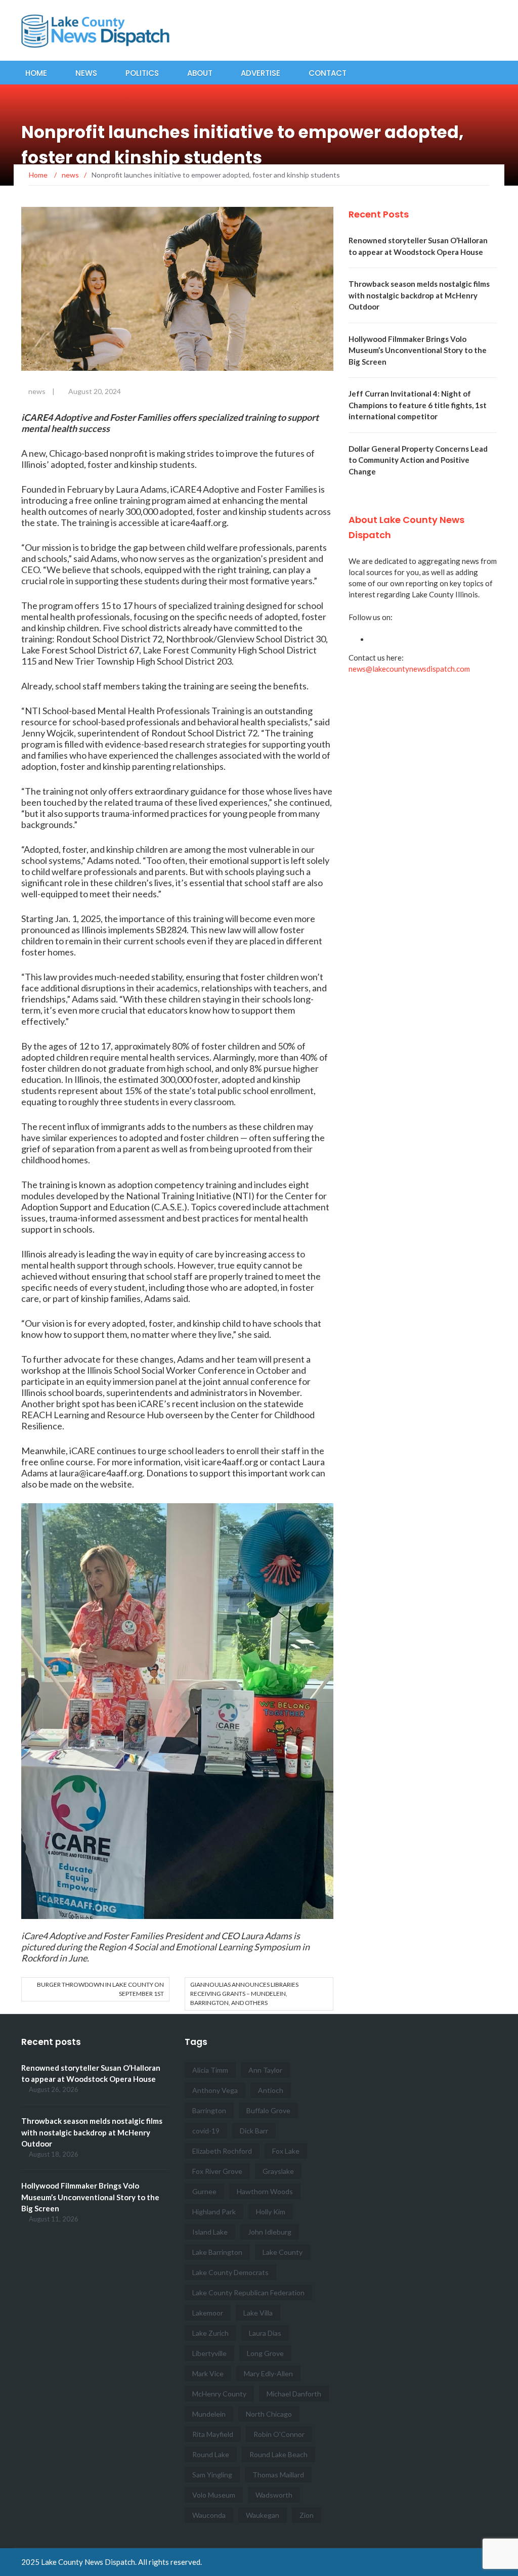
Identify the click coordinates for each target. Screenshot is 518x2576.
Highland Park (214, 2212)
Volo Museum (214, 2495)
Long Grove (265, 2353)
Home (36, 73)
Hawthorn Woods (265, 2191)
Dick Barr (254, 2131)
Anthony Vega (215, 2090)
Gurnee (204, 2191)
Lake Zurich (210, 2333)
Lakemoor (208, 2313)
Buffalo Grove (268, 2110)
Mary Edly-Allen (268, 2373)
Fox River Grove (217, 2171)
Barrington (209, 2110)
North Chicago (269, 2414)
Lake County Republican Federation (248, 2293)
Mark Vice (208, 2373)
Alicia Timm (210, 2070)
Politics (142, 73)
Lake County (283, 2252)
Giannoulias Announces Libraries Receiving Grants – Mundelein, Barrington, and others (244, 1994)
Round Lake (211, 2454)
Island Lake (210, 2232)
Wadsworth (274, 2495)
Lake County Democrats (230, 2272)
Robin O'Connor (279, 2434)
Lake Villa (258, 2313)
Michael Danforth (294, 2394)
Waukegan (263, 2515)
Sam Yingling (212, 2475)
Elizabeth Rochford (222, 2151)
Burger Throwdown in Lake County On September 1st (100, 1989)
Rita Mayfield (213, 2434)
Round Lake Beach (278, 2454)
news (37, 391)
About (200, 73)
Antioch (271, 2090)
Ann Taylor (265, 2070)
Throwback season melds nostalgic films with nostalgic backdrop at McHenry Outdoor (419, 295)
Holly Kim (271, 2212)
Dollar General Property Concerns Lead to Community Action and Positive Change (418, 460)
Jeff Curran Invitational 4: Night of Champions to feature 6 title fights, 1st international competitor (418, 405)
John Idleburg (270, 2232)
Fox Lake (286, 2151)
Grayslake (278, 2171)
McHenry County (219, 2394)
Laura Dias (265, 2333)
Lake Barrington (217, 2252)
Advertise (261, 73)
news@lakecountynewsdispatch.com (409, 669)
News (86, 73)
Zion (307, 2515)
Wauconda (209, 2515)
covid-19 (206, 2131)
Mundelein (209, 2414)
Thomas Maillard (278, 2475)
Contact (328, 73)
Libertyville (209, 2353)
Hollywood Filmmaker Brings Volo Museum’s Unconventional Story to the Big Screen (418, 350)
